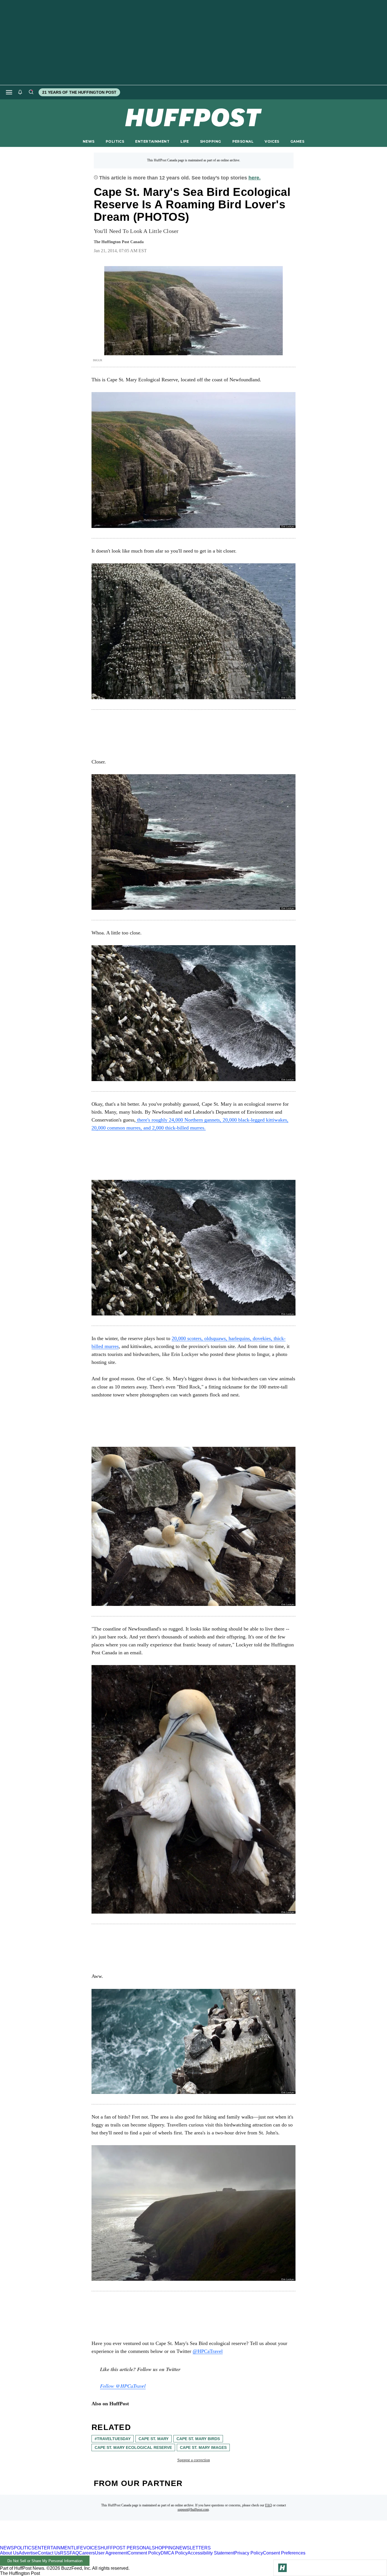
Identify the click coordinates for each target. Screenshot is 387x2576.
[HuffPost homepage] (73, 2543)
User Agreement (111, 2553)
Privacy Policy (249, 2553)
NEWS (89, 141)
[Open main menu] (9, 92)
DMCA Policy (174, 2553)
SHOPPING (210, 141)
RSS (65, 2553)
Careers (87, 2553)
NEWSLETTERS (193, 2548)
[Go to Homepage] (282, 2568)
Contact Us (49, 2553)
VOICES (272, 141)
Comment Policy (144, 2553)
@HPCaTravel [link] (208, 2351)
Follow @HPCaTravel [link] (123, 2386)
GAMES (297, 141)
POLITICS (115, 141)
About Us (9, 2553)
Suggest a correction (194, 2460)
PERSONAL (243, 141)
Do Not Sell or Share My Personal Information (45, 2561)
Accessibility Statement (211, 2553)
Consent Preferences (284, 2553)
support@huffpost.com (193, 2509)
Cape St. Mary (154, 2439)
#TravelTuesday (113, 2439)
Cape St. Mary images (203, 2447)
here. (255, 178)
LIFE (185, 141)
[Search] (31, 92)
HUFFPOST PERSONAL (126, 2548)
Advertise (28, 2553)
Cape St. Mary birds (198, 2439)
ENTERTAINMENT (152, 141)
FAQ (269, 2505)
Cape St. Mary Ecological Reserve (133, 2447)
